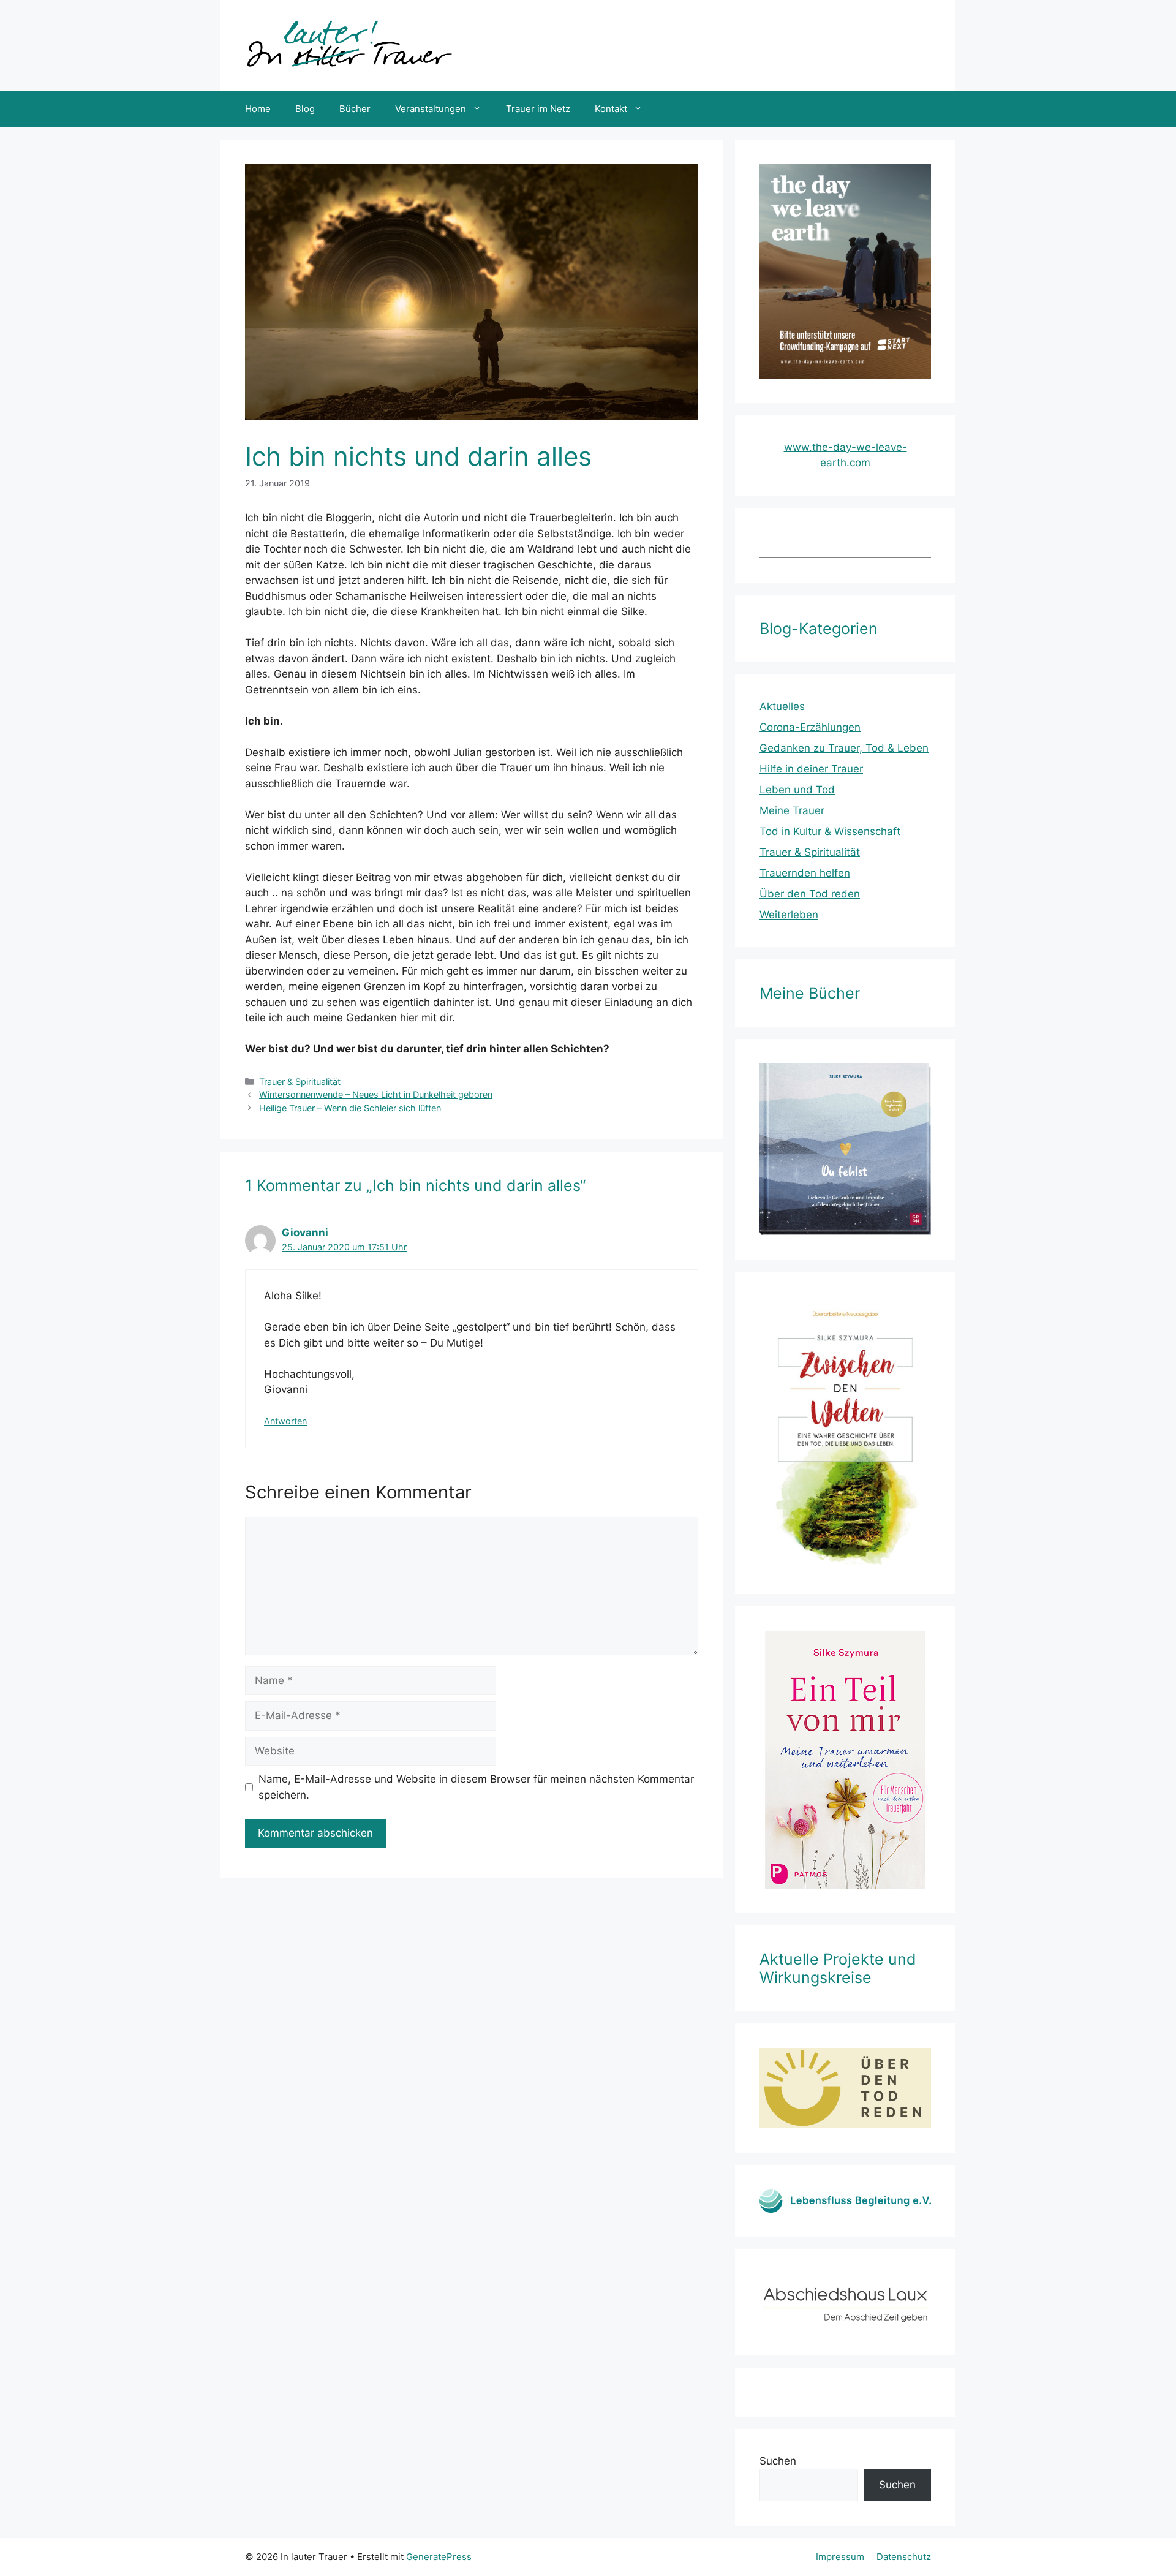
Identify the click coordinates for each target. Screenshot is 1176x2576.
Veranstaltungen (431, 109)
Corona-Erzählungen (810, 727)
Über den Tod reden (810, 894)
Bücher (355, 109)
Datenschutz (904, 2557)
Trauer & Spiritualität (300, 1082)
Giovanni (305, 1233)
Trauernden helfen (805, 873)
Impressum (840, 2557)
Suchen (778, 2461)
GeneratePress (439, 2557)
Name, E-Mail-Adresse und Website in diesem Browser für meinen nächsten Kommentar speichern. (476, 1787)
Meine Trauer (792, 810)
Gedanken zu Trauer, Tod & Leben (844, 748)
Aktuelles (782, 706)
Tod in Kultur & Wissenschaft (830, 831)
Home (258, 109)
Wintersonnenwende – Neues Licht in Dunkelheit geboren (376, 1094)
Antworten (285, 1421)
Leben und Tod (797, 790)
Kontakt (611, 109)
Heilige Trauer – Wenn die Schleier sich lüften (350, 1108)
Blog (305, 109)
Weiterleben (789, 915)
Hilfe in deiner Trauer (811, 769)
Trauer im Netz (538, 109)
